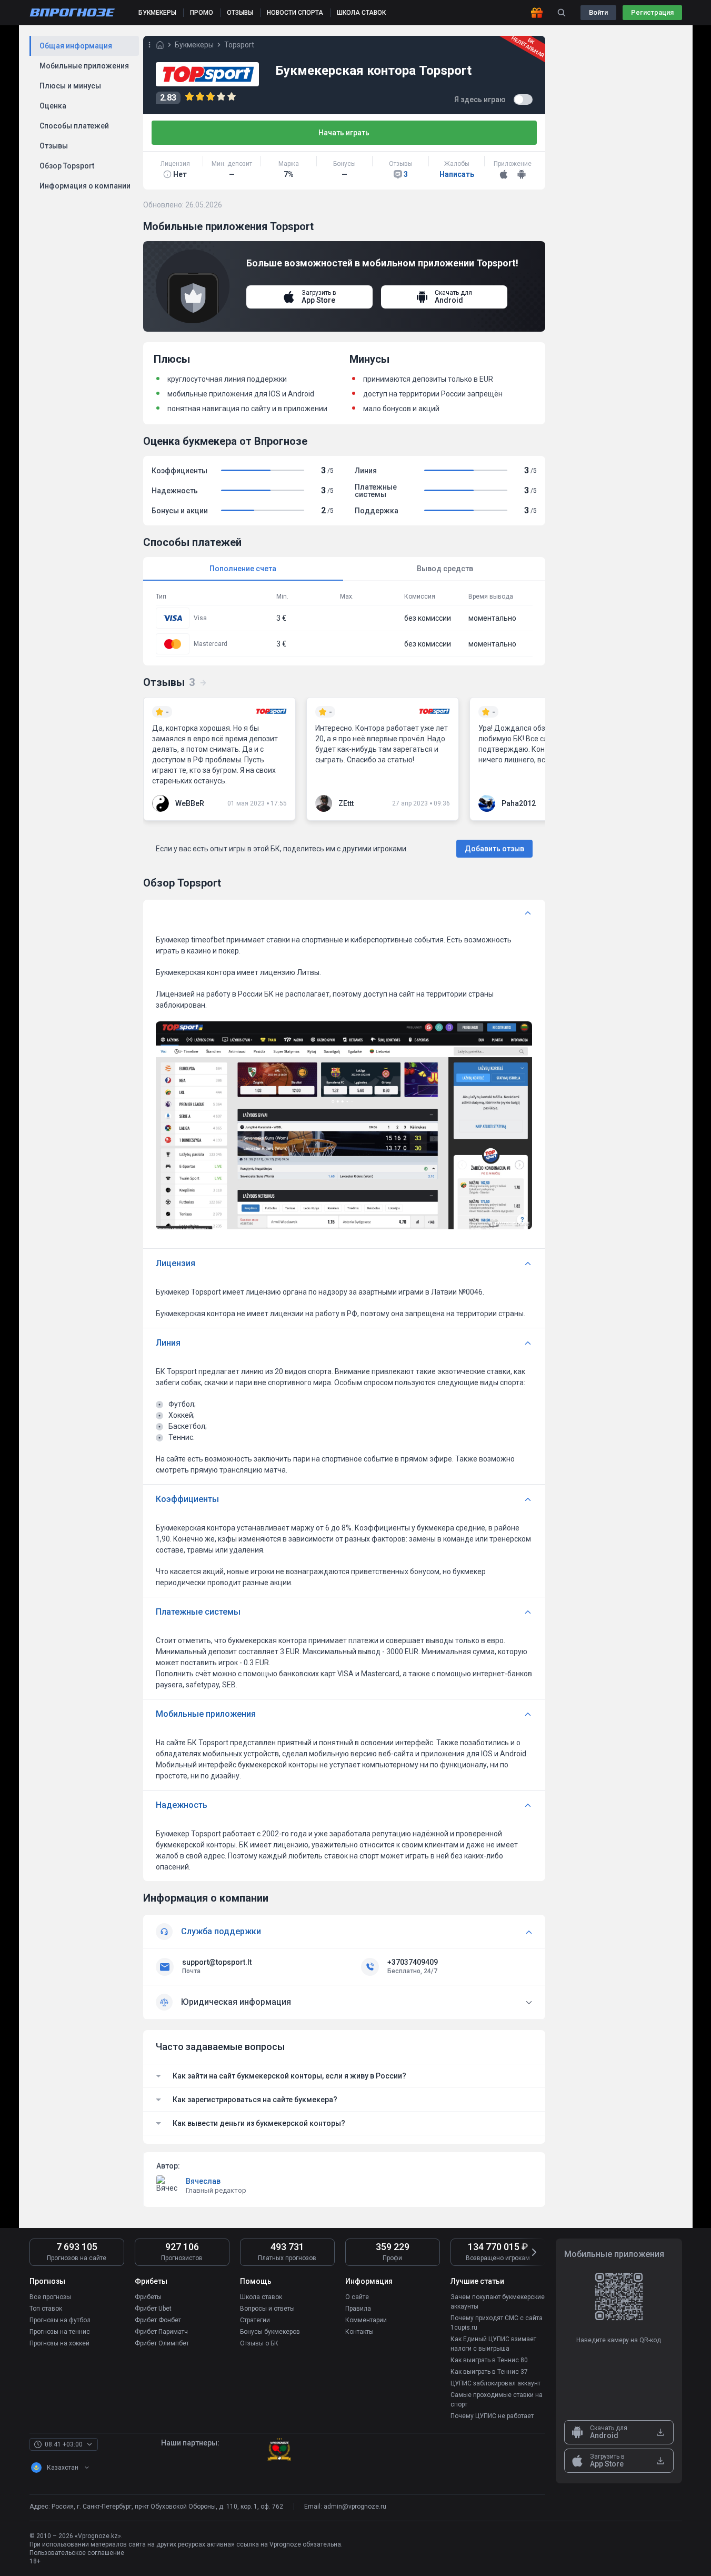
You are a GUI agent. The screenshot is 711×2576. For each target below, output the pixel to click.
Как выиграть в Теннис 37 (489, 2372)
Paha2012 (519, 803)
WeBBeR (190, 803)
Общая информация (76, 46)
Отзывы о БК (259, 2343)
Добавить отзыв (494, 849)
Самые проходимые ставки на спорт (497, 2400)
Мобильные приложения (84, 66)
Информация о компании (85, 186)
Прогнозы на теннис (60, 2332)
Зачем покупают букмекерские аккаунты (498, 2302)
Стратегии (255, 2320)
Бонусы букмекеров (270, 2332)
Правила (358, 2309)
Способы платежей (74, 126)
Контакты (359, 2332)
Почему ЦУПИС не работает (492, 2416)
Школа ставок (261, 2297)
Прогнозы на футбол (60, 2320)
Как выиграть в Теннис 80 (489, 2360)
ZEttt (346, 803)
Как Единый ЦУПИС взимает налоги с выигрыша (493, 2344)
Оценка (53, 106)
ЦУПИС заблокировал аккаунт (495, 2383)
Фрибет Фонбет (158, 2320)
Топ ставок (46, 2309)
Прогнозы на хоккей (59, 2343)
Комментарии (366, 2320)
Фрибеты (148, 2297)
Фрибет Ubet (153, 2309)
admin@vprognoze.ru (355, 2507)
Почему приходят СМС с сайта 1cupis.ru (497, 2323)
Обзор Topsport (67, 166)
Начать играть (344, 133)
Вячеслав (203, 2181)
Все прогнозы (50, 2297)
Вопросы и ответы (267, 2309)
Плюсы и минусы (70, 86)
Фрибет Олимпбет (162, 2343)
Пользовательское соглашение (77, 2553)
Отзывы (54, 146)
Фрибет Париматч (161, 2332)
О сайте (357, 2297)
